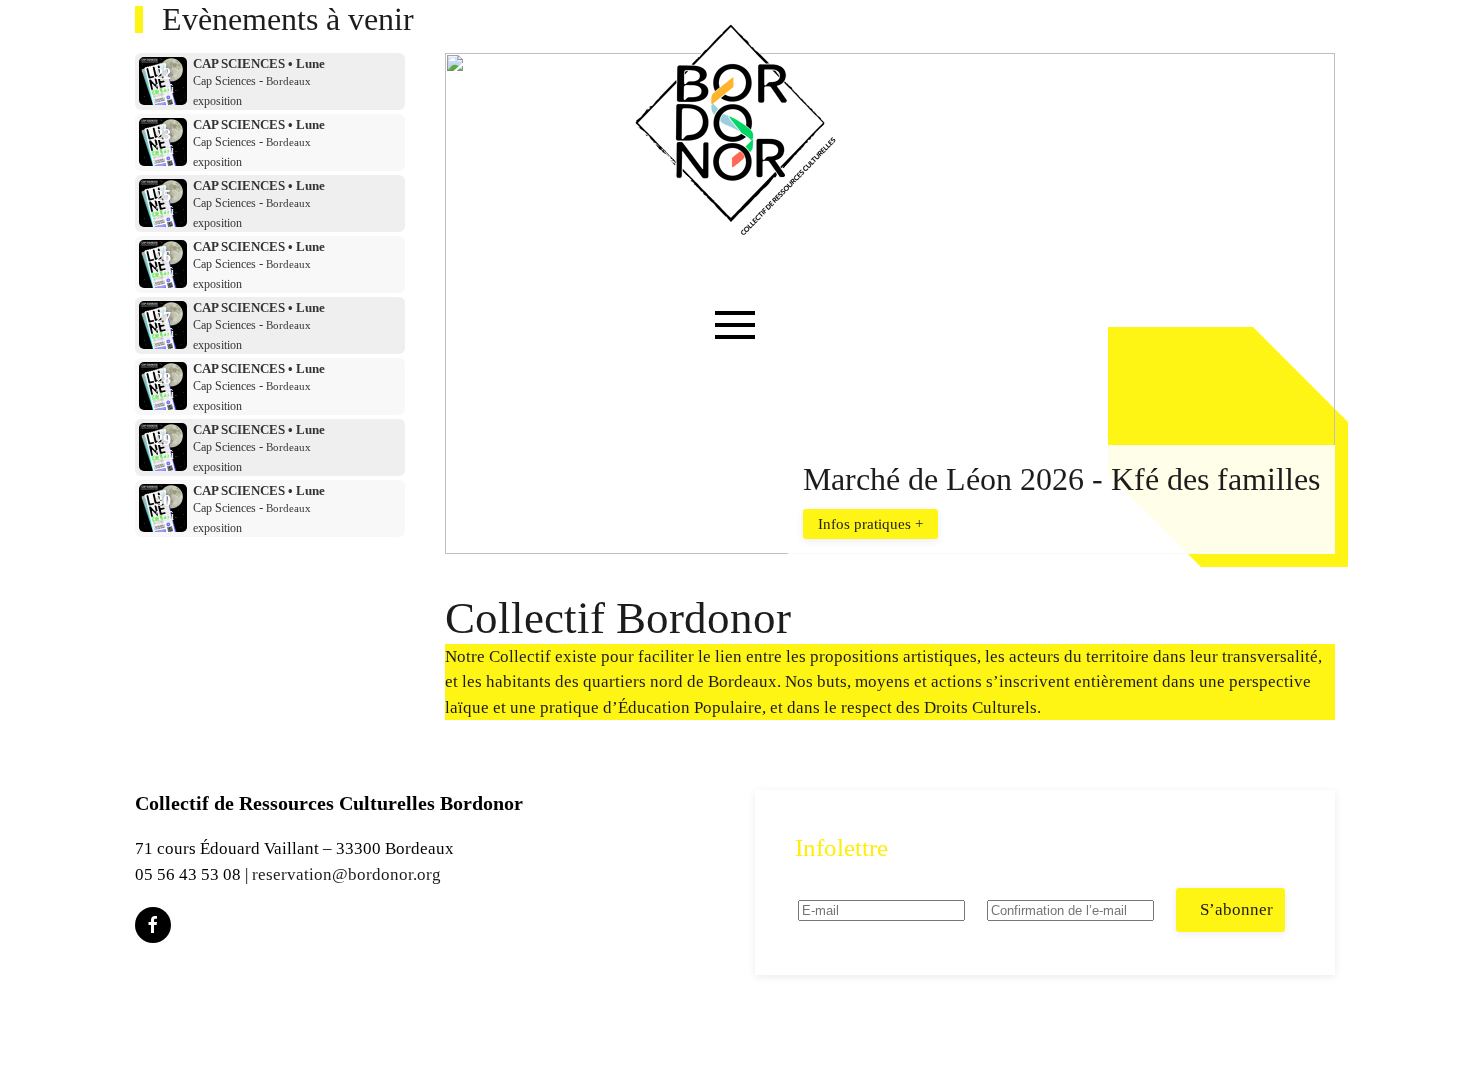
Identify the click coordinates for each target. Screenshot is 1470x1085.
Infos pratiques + (870, 524)
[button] (735, 365)
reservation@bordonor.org (346, 874)
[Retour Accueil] (735, 130)
